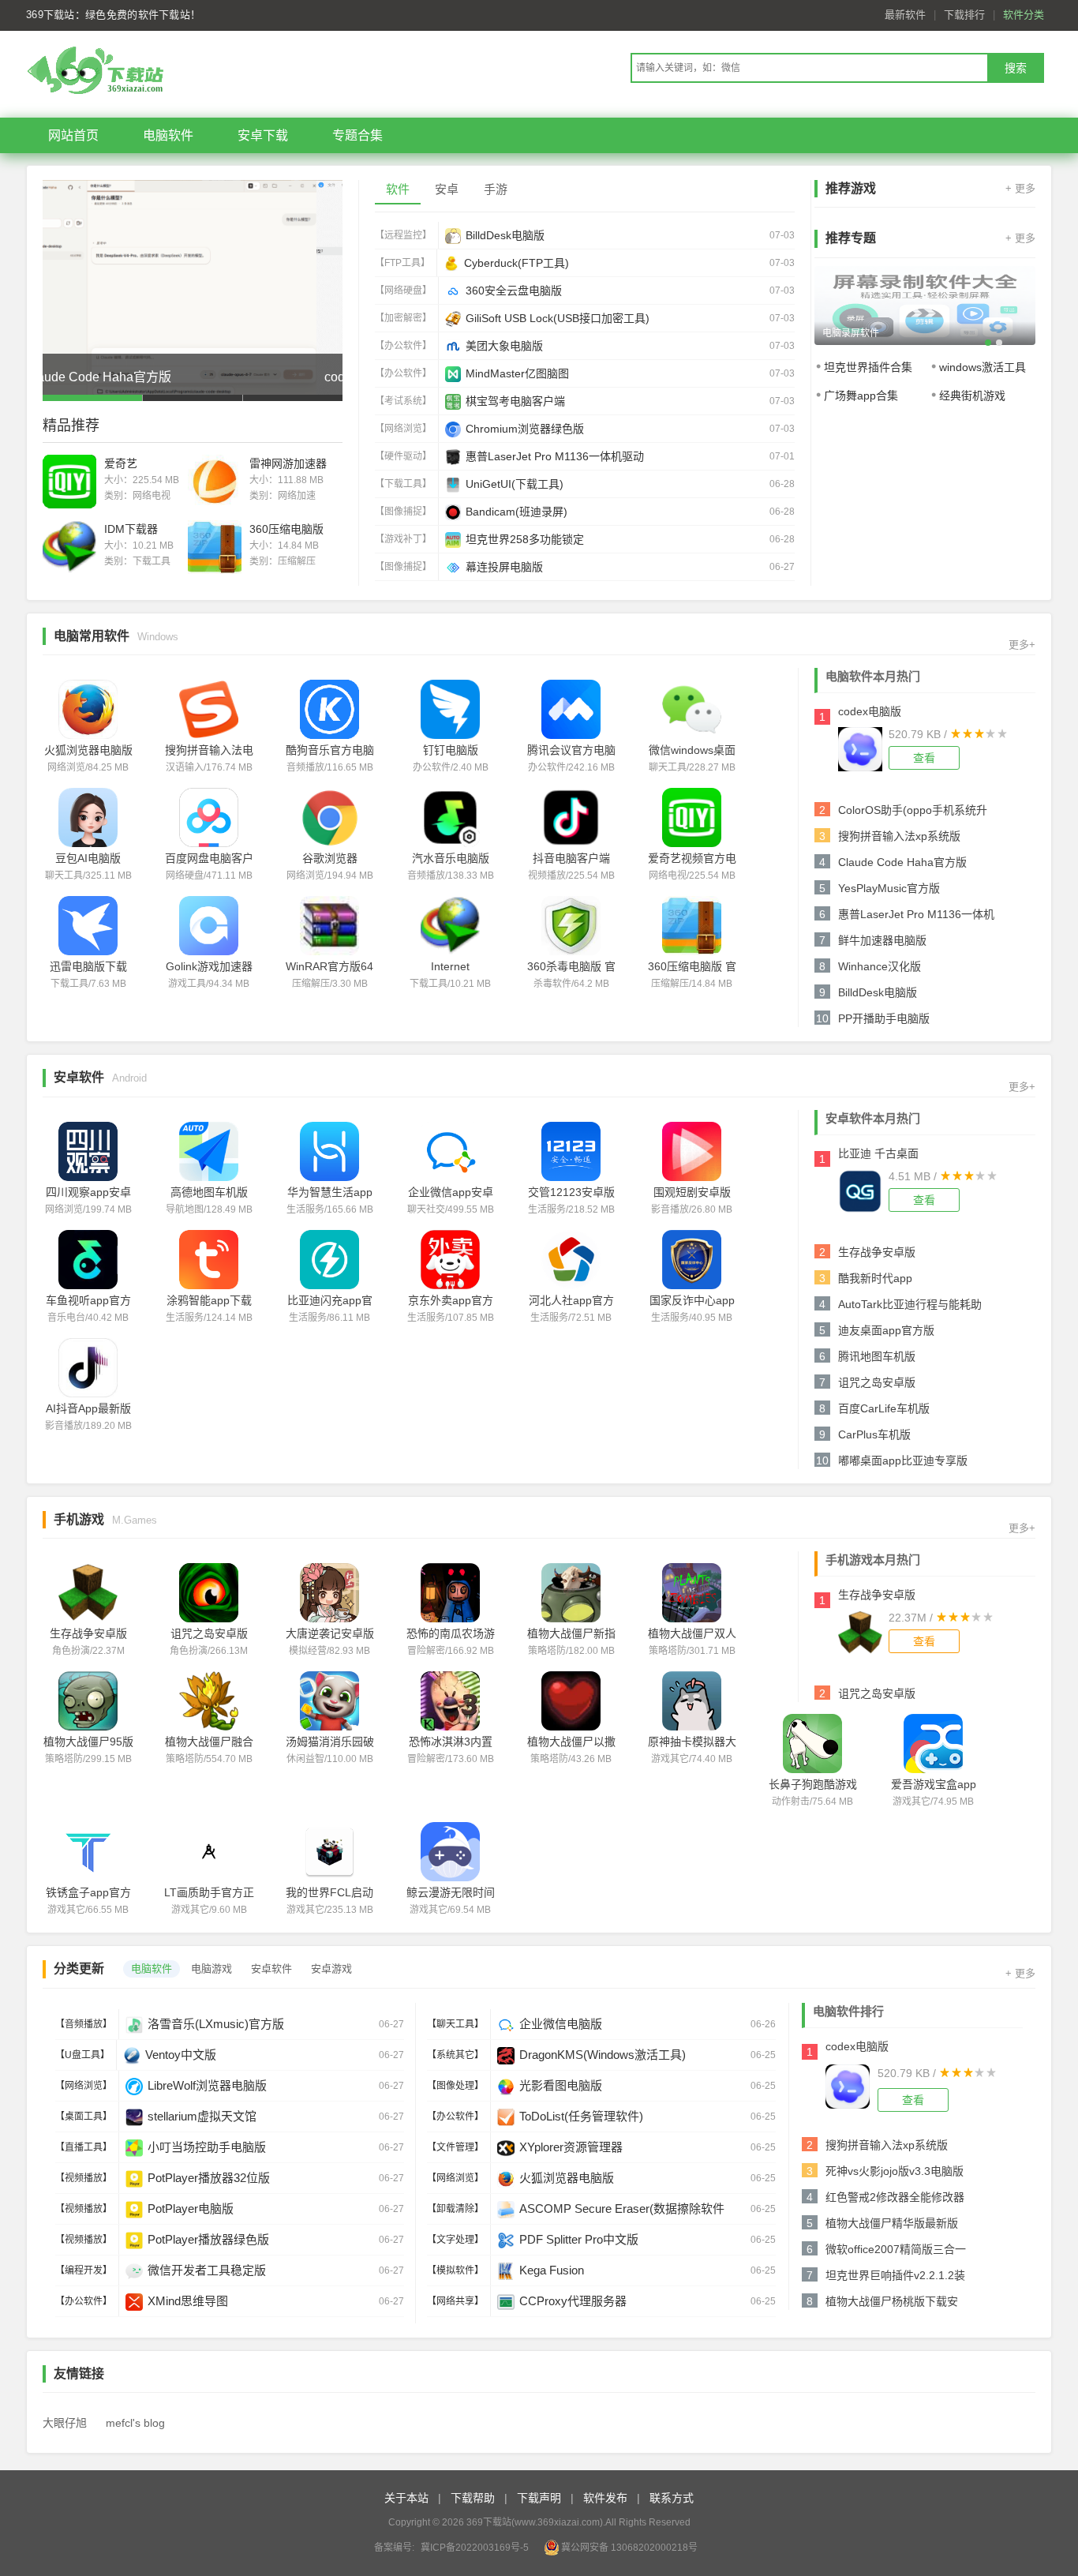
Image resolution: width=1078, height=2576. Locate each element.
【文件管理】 (455, 2147)
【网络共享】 (455, 2301)
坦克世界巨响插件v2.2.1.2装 (895, 2275)
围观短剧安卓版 (692, 1192)
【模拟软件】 (455, 2270)
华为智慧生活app (330, 1192)
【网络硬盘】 (403, 291)
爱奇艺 (121, 463)
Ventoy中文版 (181, 2055)
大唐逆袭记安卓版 (330, 1633)
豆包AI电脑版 (88, 858)
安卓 (447, 189)
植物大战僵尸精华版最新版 (892, 2223)
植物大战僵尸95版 (88, 1742)
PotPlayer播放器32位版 (209, 2178)
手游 (496, 189)
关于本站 (406, 2498)
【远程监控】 (403, 235)
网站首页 (73, 135)
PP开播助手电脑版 (884, 1018)
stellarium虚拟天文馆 (202, 2116)
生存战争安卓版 (877, 1252)
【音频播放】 (84, 2024)
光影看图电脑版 (561, 2085)
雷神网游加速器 (288, 463)
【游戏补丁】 (403, 539)
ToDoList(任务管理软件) (581, 2116)
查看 (924, 758)
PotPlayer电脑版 (191, 2209)
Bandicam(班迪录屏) (517, 512)
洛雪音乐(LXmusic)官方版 (216, 2024)
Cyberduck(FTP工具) (517, 263)
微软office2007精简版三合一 (896, 2249)
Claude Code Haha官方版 (902, 862)
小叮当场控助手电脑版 (207, 2147)
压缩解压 (297, 561)
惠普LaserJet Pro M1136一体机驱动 (555, 456)
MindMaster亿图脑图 (517, 373)
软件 (398, 189)
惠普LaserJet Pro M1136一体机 (916, 914)
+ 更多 (1020, 188)
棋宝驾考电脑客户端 (515, 401)
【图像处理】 (455, 2086)
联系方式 (672, 2498)
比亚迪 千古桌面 (878, 1153)
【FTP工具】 (402, 263)
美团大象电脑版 (504, 346)
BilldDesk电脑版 (505, 235)
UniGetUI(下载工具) (515, 484)
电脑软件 (168, 135)
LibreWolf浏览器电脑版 (207, 2085)
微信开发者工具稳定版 (207, 2270)
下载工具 (152, 561)
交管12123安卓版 (571, 1192)
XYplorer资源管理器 (571, 2147)
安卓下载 (263, 135)
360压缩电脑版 (286, 529)
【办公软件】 (403, 346)
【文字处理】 (455, 2240)
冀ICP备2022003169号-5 (475, 2548)
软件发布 (605, 2498)
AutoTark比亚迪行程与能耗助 (910, 1304)
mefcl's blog (135, 2423)
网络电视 (152, 496)
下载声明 (539, 2498)
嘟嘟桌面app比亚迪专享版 (903, 1460)
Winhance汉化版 (880, 966)
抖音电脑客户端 (571, 858)
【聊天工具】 (455, 2024)
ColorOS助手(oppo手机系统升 (913, 810)
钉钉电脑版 (451, 750)
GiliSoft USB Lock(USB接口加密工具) (558, 318)
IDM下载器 (131, 529)
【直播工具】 (84, 2147)
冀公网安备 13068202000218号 (629, 2548)
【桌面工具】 (84, 2117)
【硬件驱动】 (403, 456)
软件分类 (1024, 15)
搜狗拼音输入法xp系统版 (899, 836)
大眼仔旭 (65, 2423)
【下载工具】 (403, 484)
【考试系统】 (403, 401)
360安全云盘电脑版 (514, 291)
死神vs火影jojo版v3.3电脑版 (895, 2171)
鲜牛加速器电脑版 (882, 940)
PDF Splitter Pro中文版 (579, 2239)
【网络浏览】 (403, 429)
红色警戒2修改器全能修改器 (895, 2197)
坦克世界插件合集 (868, 367)
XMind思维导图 (188, 2301)
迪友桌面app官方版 (886, 1330)
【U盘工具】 (82, 2055)
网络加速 (297, 496)
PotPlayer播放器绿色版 (208, 2239)
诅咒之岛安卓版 (877, 1382)
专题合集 (357, 135)
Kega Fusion (552, 2270)
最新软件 (905, 15)
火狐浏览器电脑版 (88, 750)
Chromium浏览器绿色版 (525, 429)
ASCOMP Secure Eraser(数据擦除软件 (622, 2209)
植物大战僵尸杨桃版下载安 (892, 2301)
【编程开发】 (84, 2270)
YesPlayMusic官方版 (889, 888)
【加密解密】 (403, 318)
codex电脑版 (870, 711)
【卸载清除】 (455, 2209)
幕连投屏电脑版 (504, 567)
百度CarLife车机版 (884, 1408)
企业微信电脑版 (561, 2024)
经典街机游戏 (972, 396)
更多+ (1022, 645)
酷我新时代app (875, 1278)
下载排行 (964, 15)
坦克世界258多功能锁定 (525, 539)
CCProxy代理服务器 (573, 2301)
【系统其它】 (455, 2055)
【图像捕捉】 (403, 512)
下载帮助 (473, 2498)
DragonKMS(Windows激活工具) (603, 2055)
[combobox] (809, 68)
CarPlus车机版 (874, 1434)
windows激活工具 (983, 367)
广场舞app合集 (861, 396)
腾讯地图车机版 (877, 1356)
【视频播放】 (84, 2178)
